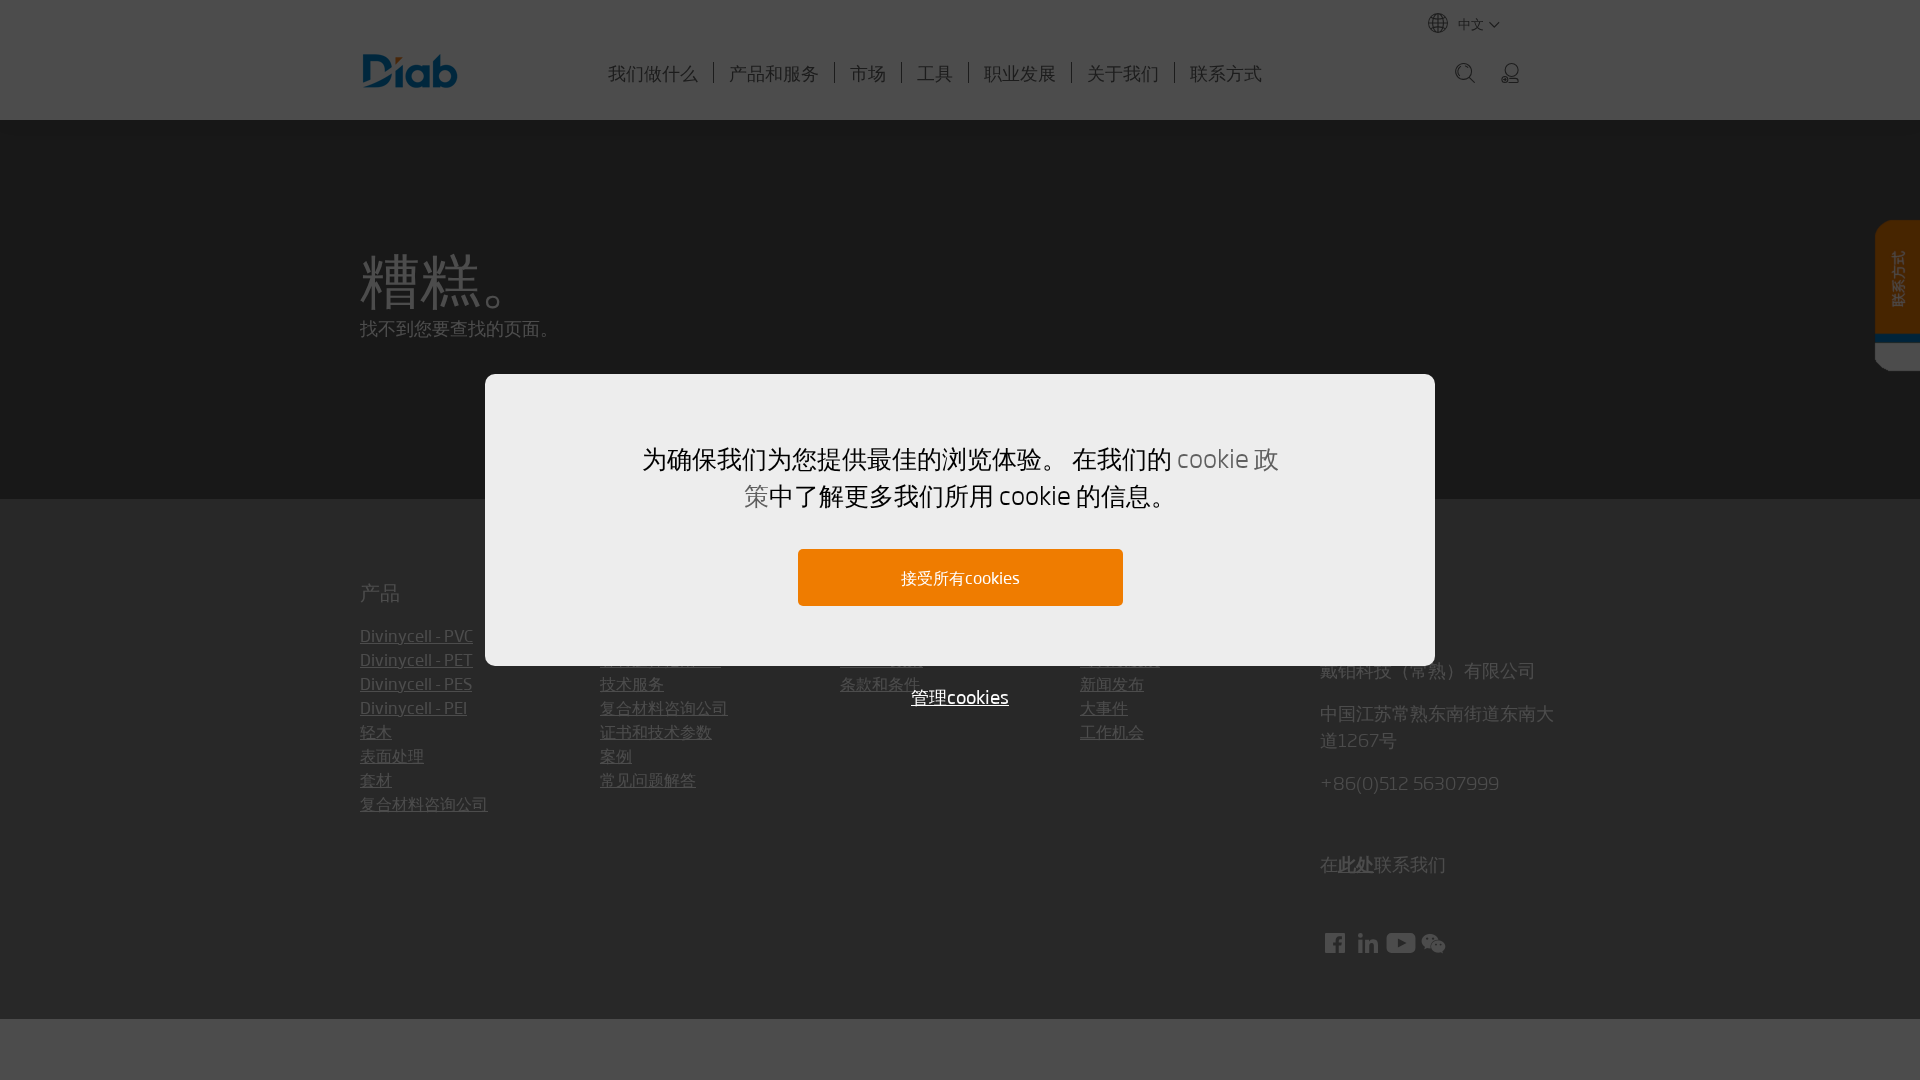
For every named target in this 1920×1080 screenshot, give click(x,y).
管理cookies (960, 696)
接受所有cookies (960, 577)
